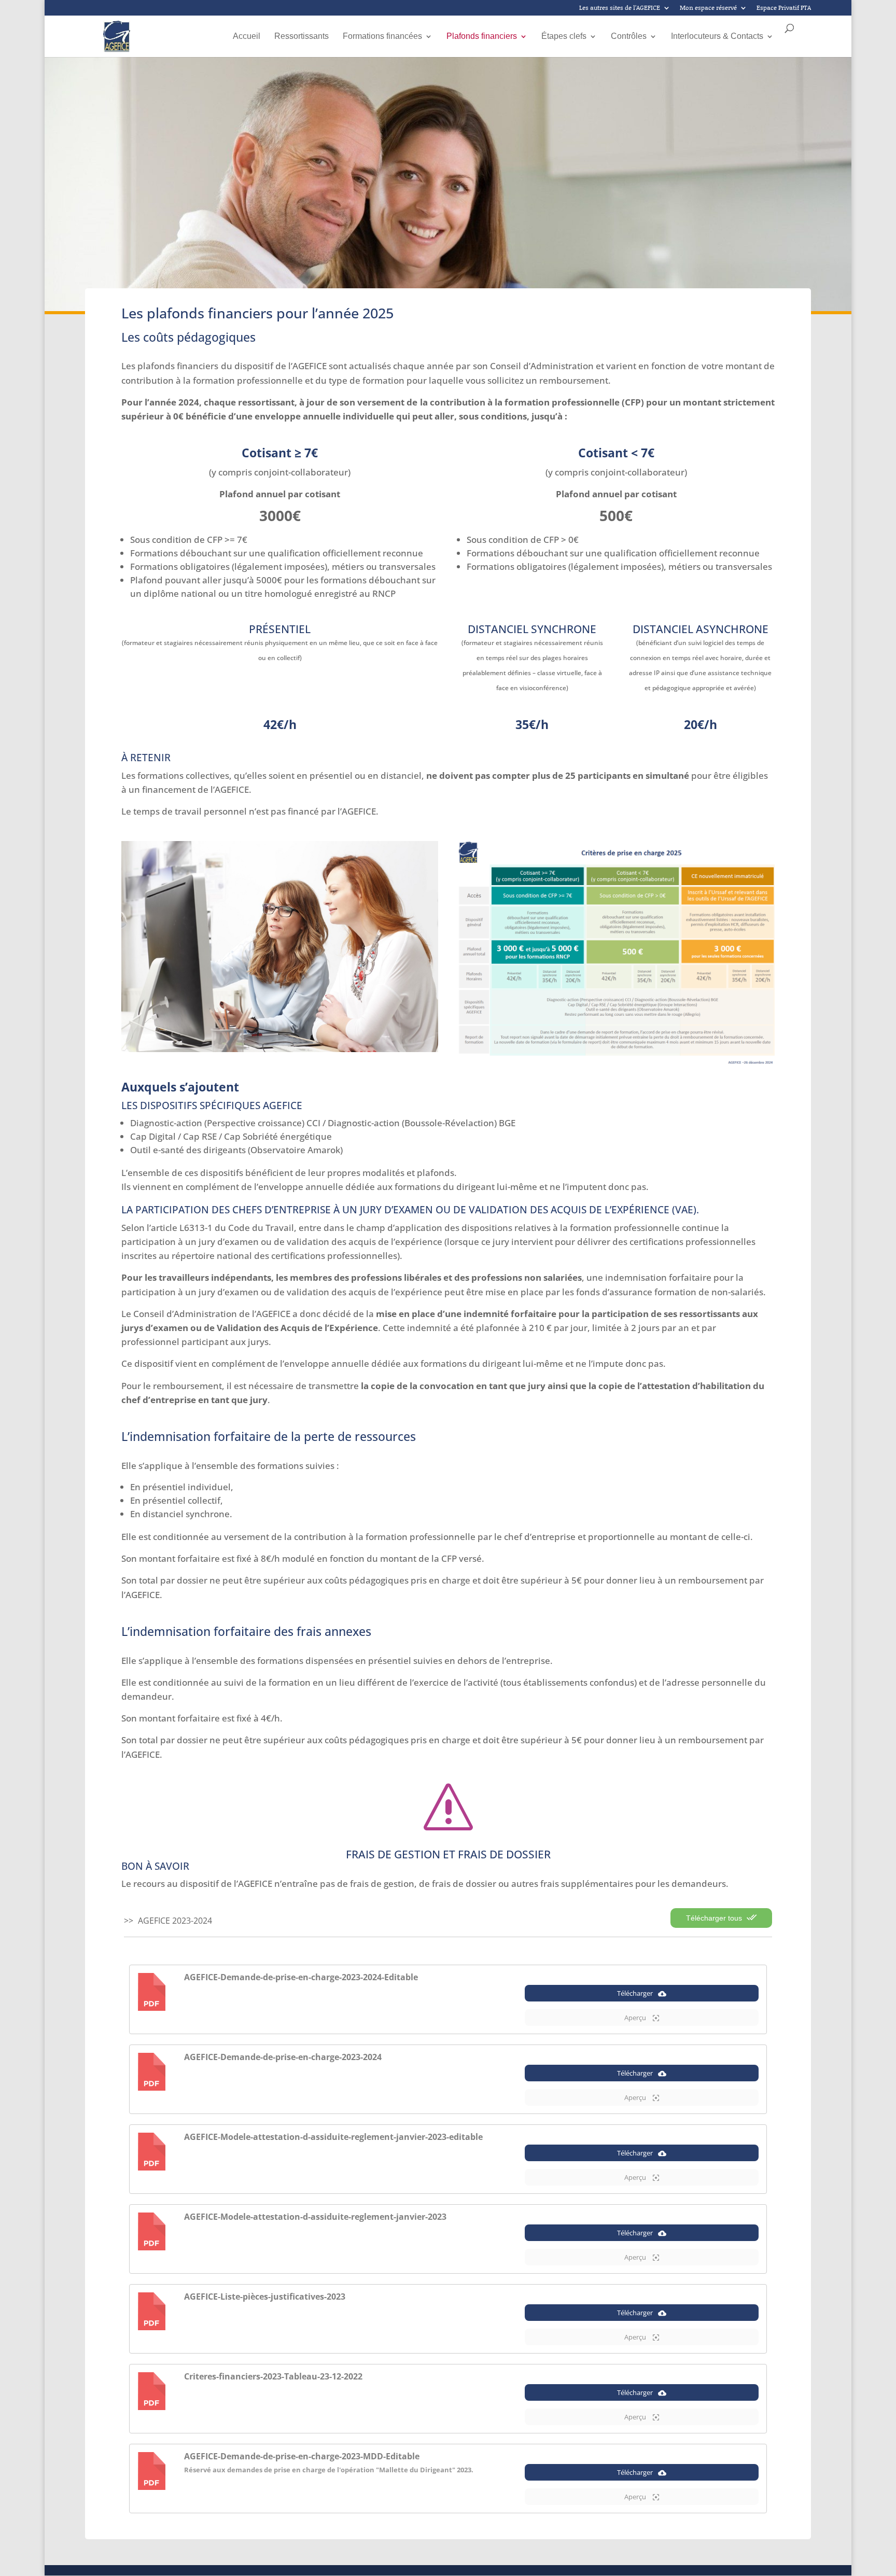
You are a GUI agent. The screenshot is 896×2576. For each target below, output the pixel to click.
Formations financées (382, 37)
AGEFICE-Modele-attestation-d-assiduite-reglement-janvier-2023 (315, 2217)
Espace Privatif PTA (784, 8)
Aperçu (636, 2018)
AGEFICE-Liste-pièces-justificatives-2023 (265, 2297)
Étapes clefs (564, 37)
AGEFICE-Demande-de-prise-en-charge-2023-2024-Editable (301, 1977)
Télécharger (635, 1993)
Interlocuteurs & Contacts (717, 37)
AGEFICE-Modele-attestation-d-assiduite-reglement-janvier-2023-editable (333, 2137)
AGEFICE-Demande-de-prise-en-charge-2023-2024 (283, 2057)
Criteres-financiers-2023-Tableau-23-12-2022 (273, 2376)
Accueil (247, 37)
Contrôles (629, 37)
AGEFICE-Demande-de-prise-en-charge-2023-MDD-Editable (302, 2456)
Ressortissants (302, 37)
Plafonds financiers (482, 37)
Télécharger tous (715, 1918)
